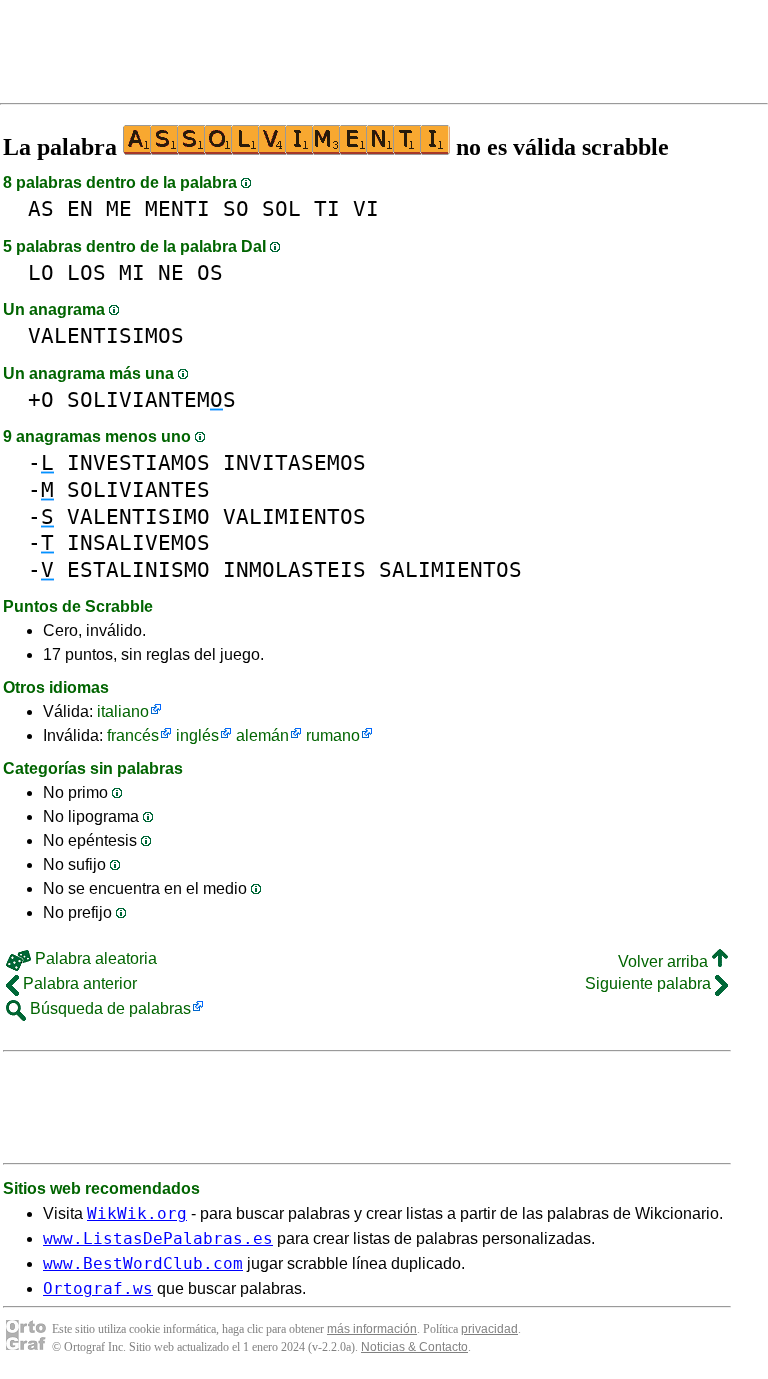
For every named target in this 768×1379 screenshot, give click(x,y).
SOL (281, 208)
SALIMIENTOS (450, 569)
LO (41, 272)
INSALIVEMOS (138, 542)
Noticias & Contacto (414, 1347)
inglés (197, 735)
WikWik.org (137, 1213)
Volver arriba (665, 961)
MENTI (177, 208)
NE (171, 272)
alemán (262, 735)
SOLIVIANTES (138, 489)
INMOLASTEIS (294, 569)
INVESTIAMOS (138, 462)
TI (327, 208)
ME (119, 208)
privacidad (489, 1329)
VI (366, 208)
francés (133, 735)
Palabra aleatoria (94, 958)
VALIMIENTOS (294, 516)
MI (132, 272)
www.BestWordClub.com (143, 1263)
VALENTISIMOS (106, 335)
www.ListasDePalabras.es (158, 1238)
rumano (333, 735)
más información (372, 1329)
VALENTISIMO (138, 516)
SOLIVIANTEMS (151, 399)
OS (210, 272)
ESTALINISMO (138, 569)
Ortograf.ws (98, 1288)
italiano (123, 711)
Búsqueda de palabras (108, 1008)
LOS (86, 272)
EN (80, 208)
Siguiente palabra (650, 983)
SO (236, 208)
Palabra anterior (78, 983)
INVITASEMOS (294, 462)
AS (41, 208)
